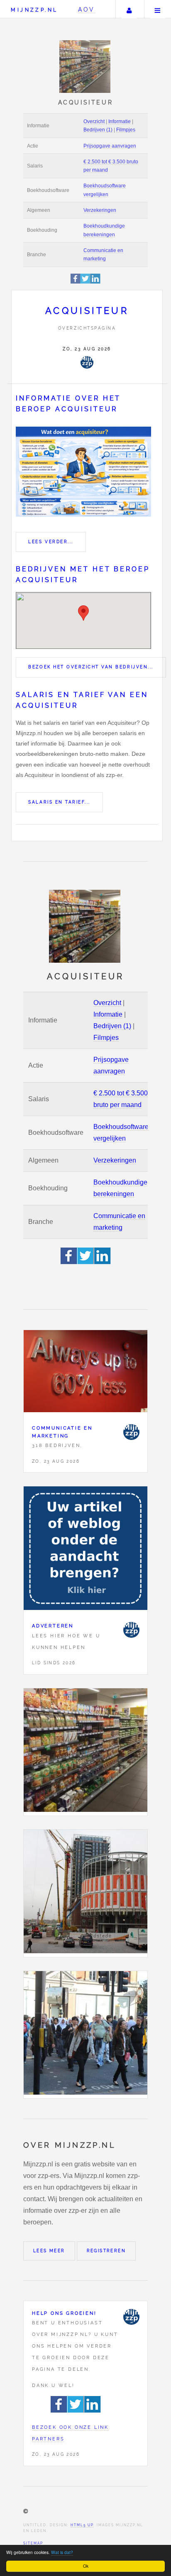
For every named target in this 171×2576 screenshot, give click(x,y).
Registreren (106, 2251)
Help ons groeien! (64, 2313)
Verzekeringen (100, 210)
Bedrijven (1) (98, 130)
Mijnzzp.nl (34, 10)
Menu (158, 9)
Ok (86, 2566)
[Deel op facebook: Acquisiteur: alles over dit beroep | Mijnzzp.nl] (76, 282)
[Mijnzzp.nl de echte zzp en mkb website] (86, 67)
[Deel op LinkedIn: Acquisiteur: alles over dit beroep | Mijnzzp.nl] (95, 282)
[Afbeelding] (85, 1752)
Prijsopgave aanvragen (110, 146)
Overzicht (94, 121)
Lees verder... (51, 542)
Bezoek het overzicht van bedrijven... (91, 667)
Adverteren (53, 1626)
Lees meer (49, 2251)
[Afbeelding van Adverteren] (85, 1550)
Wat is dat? (62, 2552)
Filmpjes (126, 130)
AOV (87, 9)
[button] (83, 613)
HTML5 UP (82, 2525)
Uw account (129, 9)
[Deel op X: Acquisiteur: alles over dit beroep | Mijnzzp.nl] (85, 282)
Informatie (120, 121)
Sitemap (33, 2543)
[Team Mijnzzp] (87, 362)
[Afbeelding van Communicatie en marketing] (85, 1373)
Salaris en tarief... (59, 802)
